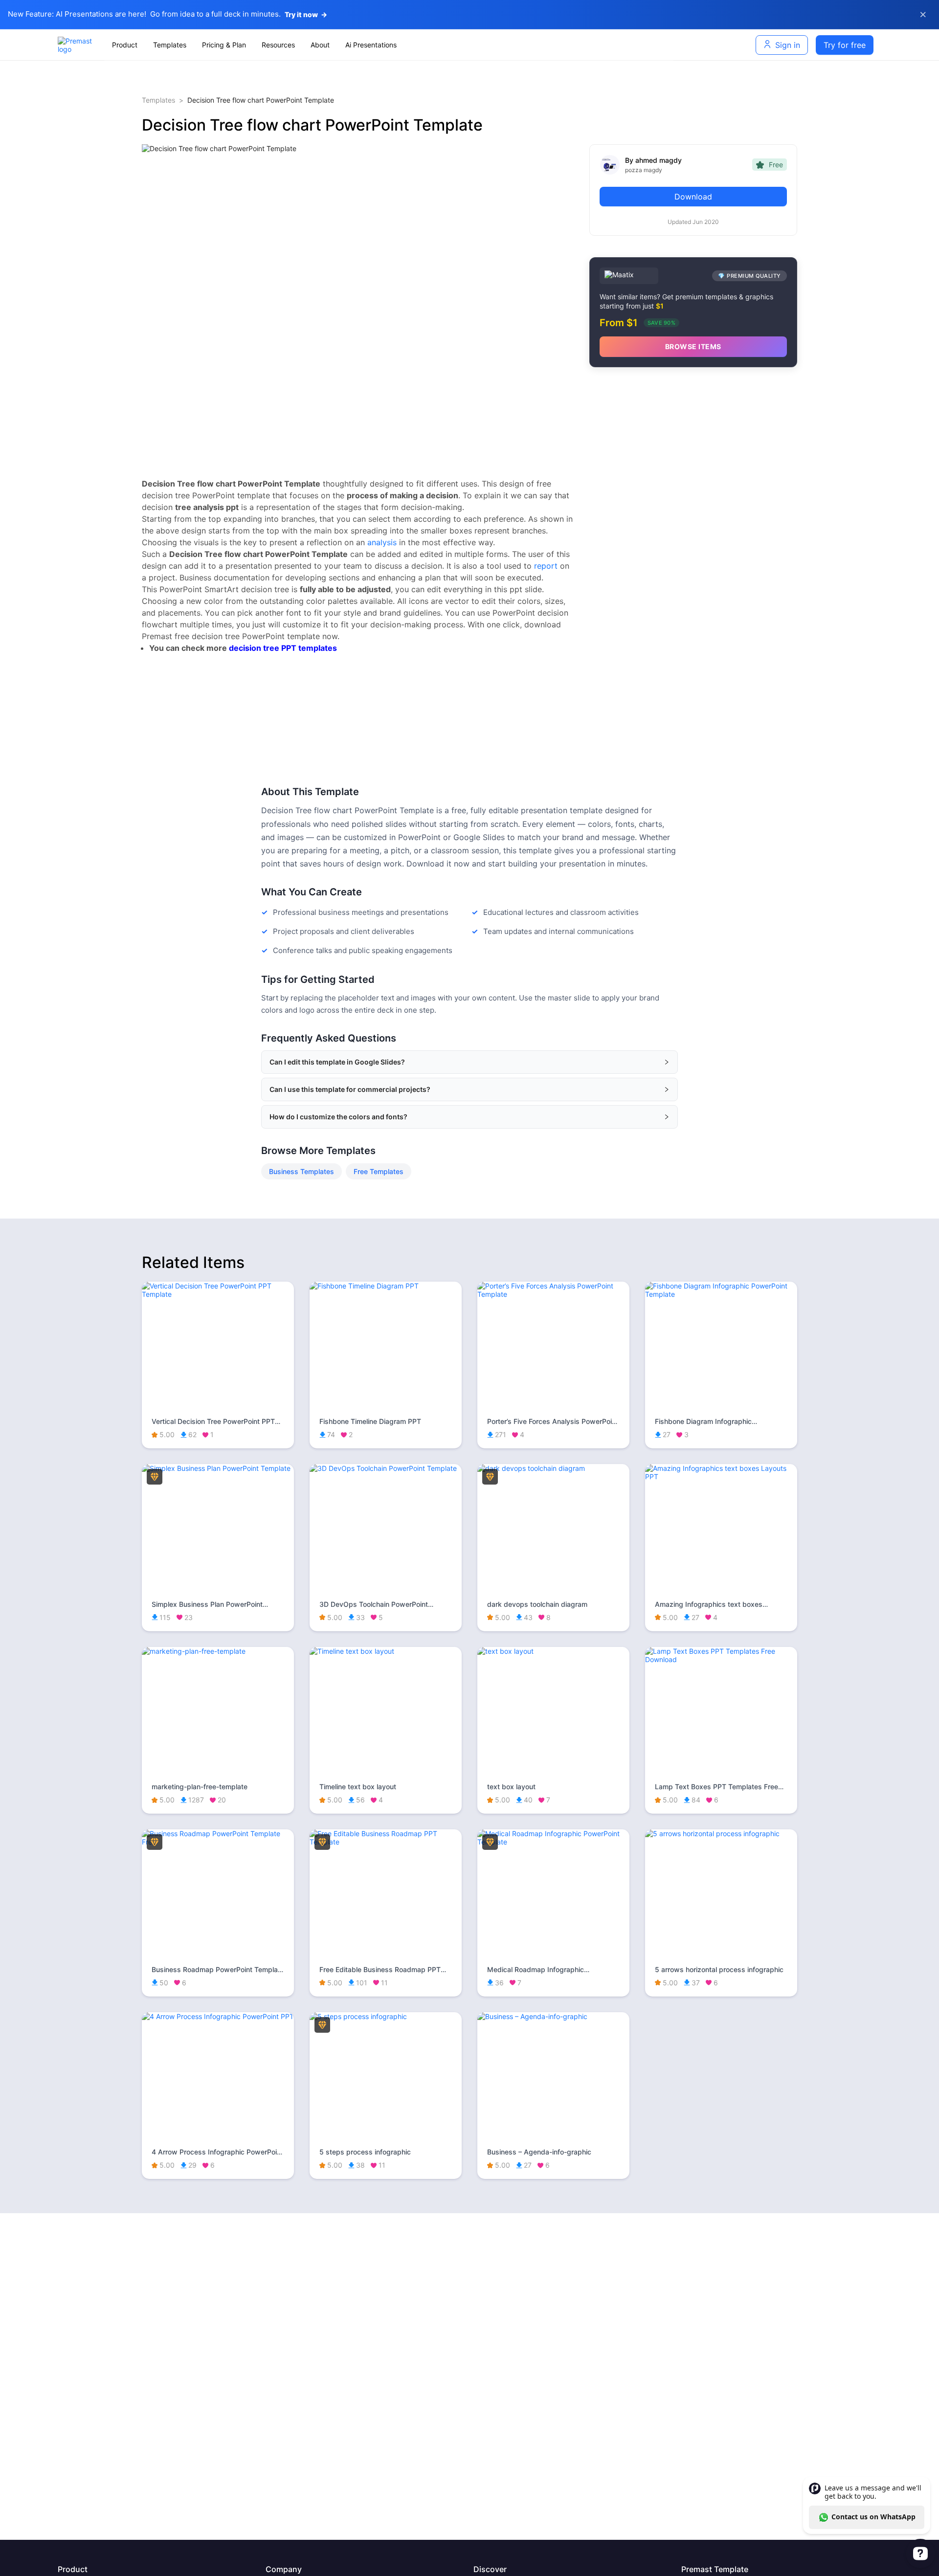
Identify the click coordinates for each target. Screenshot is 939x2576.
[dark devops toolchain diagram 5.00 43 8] (553, 1468)
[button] (469, 1062)
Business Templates (302, 1171)
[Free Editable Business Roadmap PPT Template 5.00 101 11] (386, 1842)
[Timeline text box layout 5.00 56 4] (386, 1651)
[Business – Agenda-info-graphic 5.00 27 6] (553, 2016)
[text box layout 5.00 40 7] (553, 1651)
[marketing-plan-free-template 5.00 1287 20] (218, 1651)
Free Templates (379, 1171)
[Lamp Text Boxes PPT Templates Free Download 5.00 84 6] (721, 1659)
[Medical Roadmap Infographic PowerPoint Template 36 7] (553, 1842)
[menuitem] (125, 45)
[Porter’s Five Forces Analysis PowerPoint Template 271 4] (553, 1294)
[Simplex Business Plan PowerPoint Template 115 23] (218, 1468)
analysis (382, 542)
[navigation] (389, 45)
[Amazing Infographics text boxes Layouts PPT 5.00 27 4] (721, 1477)
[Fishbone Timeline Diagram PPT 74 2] (386, 1286)
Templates (158, 100)
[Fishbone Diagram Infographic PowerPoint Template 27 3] (721, 1294)
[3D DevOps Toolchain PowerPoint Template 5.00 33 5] (386, 1468)
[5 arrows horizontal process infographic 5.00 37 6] (721, 1833)
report (546, 566)
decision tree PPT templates (283, 648)
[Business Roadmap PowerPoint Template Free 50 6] (218, 1842)
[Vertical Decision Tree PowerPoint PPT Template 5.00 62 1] (218, 1294)
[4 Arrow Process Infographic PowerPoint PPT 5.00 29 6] (218, 2016)
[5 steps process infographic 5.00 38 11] (386, 2016)
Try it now (306, 14)
